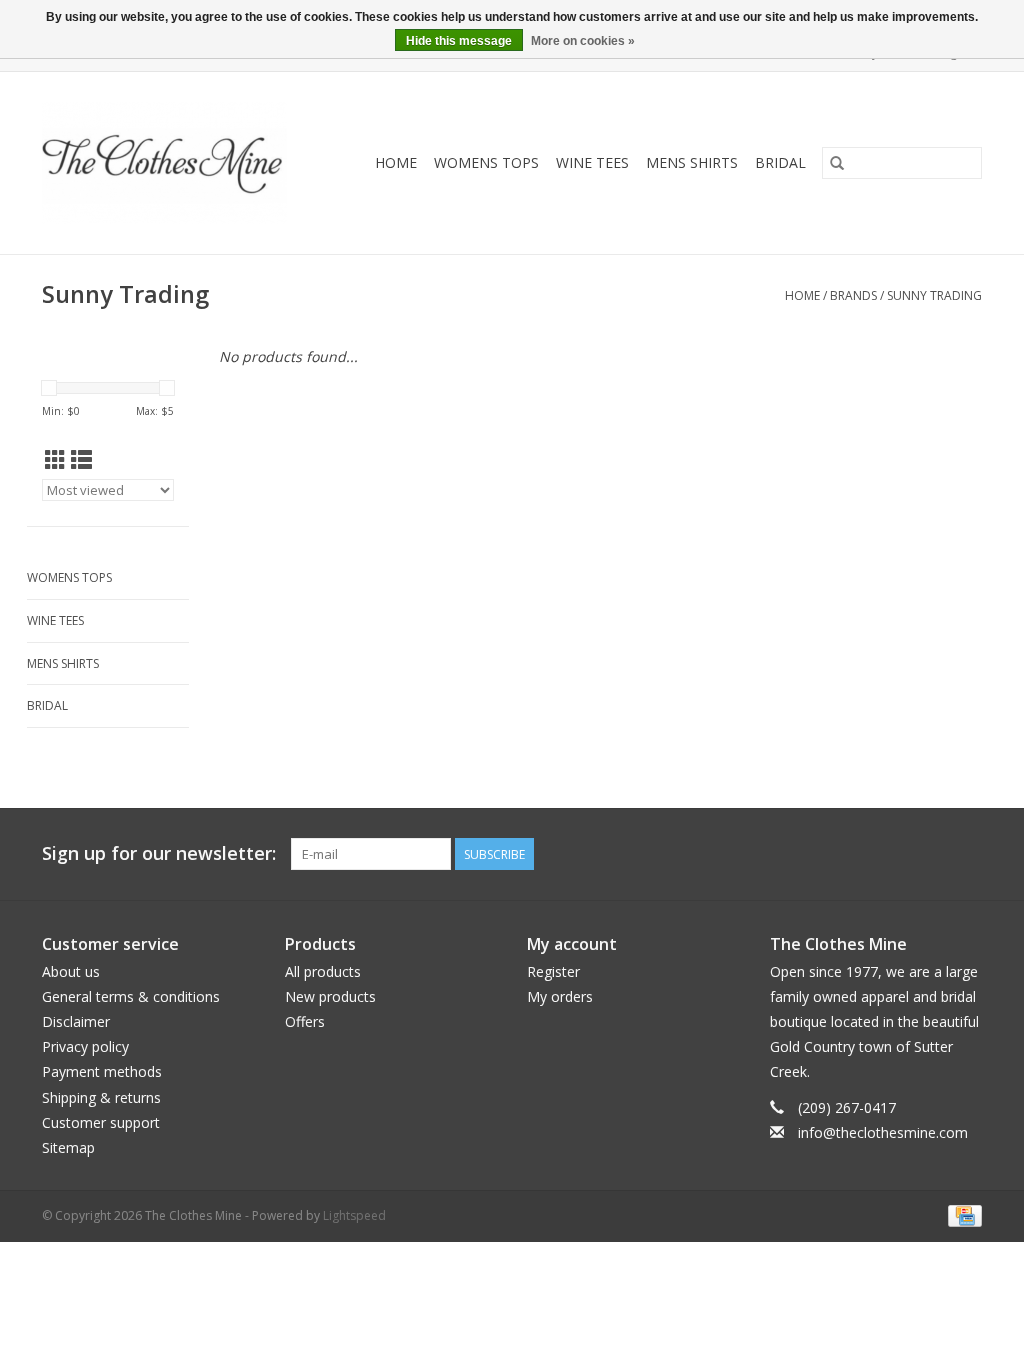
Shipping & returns (101, 1097)
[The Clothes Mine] (176, 163)
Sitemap (68, 1147)
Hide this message (459, 41)
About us (71, 971)
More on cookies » (583, 41)
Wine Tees (592, 162)
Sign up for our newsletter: (159, 853)
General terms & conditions (131, 996)
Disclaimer (76, 1021)
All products (323, 971)
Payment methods (102, 1071)
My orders (560, 996)
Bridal (780, 162)
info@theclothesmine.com (883, 1132)
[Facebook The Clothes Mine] (930, 854)
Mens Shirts (692, 162)
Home (396, 162)
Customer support (101, 1122)
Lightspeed (354, 1215)
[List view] (81, 460)
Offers (305, 1021)
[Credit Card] (961, 1214)
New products (330, 996)
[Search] (837, 163)
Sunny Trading (934, 295)
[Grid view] (55, 460)
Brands (853, 295)
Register (553, 971)
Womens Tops (486, 162)
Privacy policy (85, 1046)
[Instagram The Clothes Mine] (966, 854)
